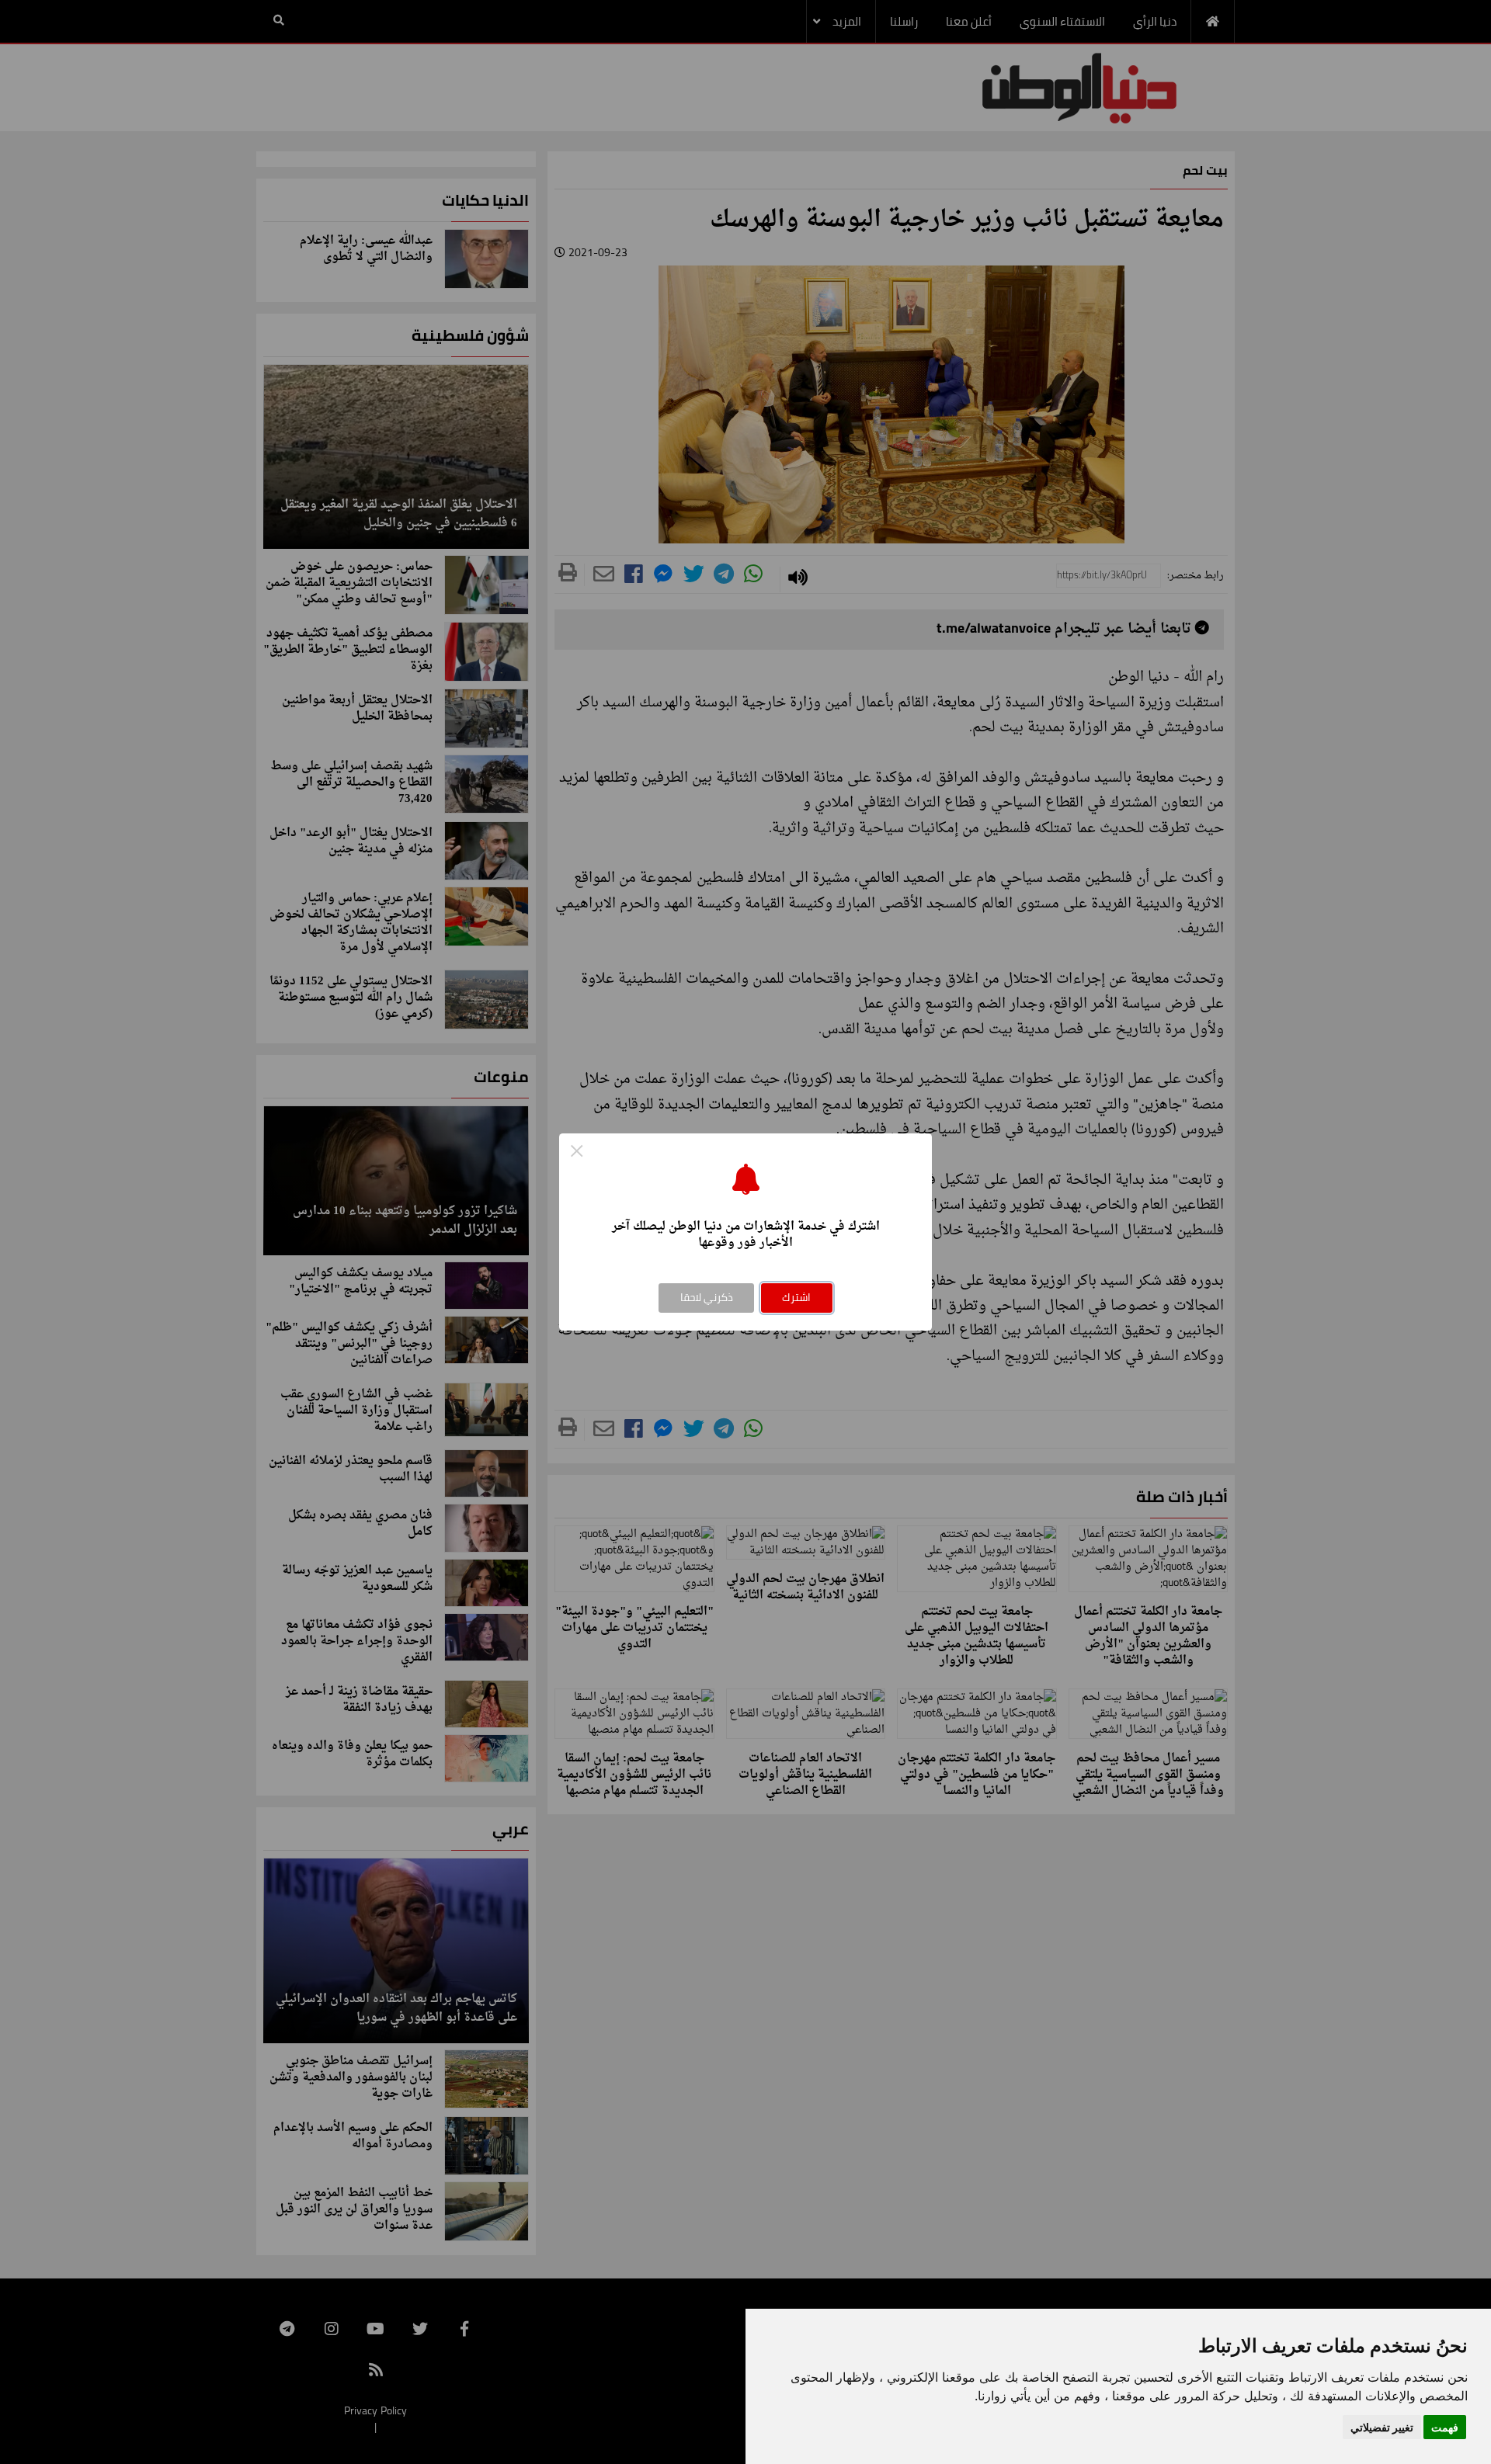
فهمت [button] (1445, 2427)
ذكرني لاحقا (707, 1297)
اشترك (796, 1297)
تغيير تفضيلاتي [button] (1382, 2427)
